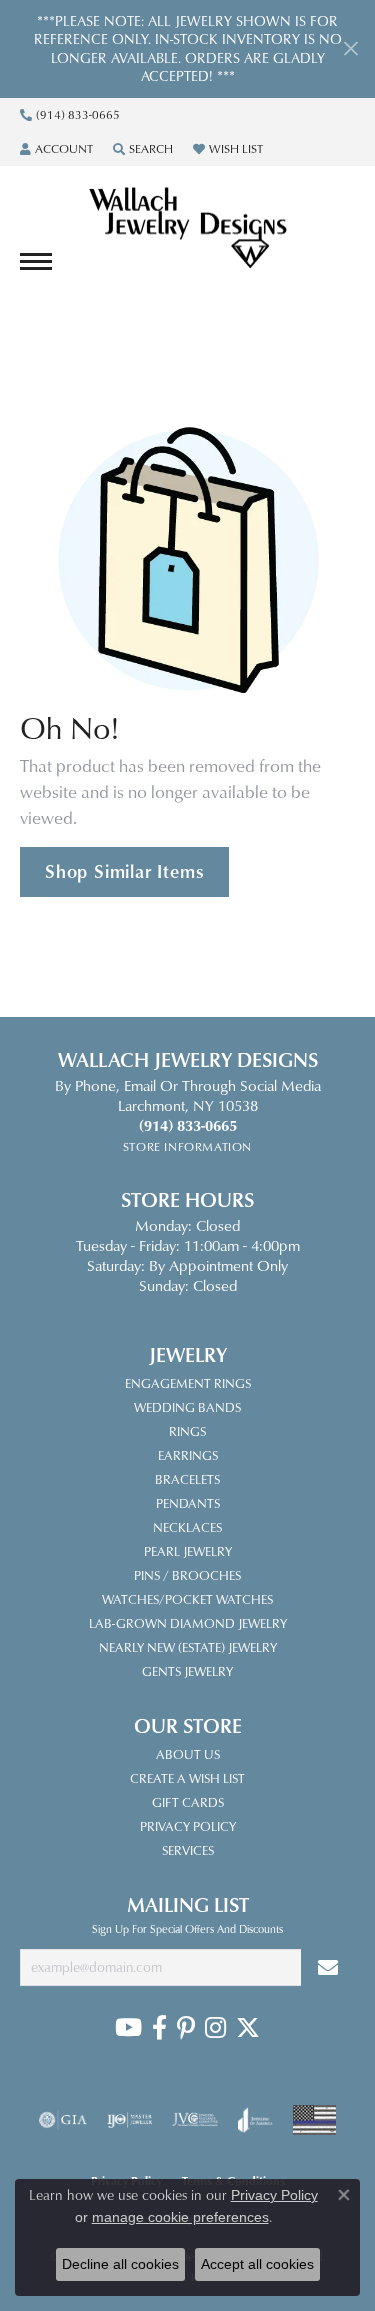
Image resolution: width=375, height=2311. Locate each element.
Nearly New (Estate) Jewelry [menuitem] (188, 1647)
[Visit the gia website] (63, 2120)
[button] (56, 149)
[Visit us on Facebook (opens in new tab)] (159, 2028)
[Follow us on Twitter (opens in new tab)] (248, 2028)
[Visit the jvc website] (195, 2120)
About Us (188, 1754)
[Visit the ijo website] (129, 2120)
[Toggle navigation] (36, 261)
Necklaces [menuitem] (187, 1527)
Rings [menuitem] (187, 1431)
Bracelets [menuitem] (187, 1479)
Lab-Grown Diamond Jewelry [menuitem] (188, 1623)
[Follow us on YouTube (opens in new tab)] (128, 2028)
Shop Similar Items (124, 871)
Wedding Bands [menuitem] (187, 1407)
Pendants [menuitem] (188, 1503)
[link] (70, 115)
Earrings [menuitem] (188, 1455)
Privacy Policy (188, 1826)
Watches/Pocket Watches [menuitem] (187, 1599)
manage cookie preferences (180, 2217)
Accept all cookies (257, 2264)
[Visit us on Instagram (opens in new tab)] (215, 2028)
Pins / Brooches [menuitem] (187, 1575)
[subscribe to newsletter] (328, 1967)
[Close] (350, 48)
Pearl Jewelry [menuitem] (188, 1551)
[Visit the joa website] (255, 2120)
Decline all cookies (120, 2264)
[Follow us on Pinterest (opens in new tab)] (186, 2028)
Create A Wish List (187, 1778)
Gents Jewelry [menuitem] (187, 1671)
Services (188, 1850)
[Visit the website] (314, 2120)
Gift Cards (188, 1802)
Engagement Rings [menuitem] (188, 1383)
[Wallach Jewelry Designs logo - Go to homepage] (188, 229)
